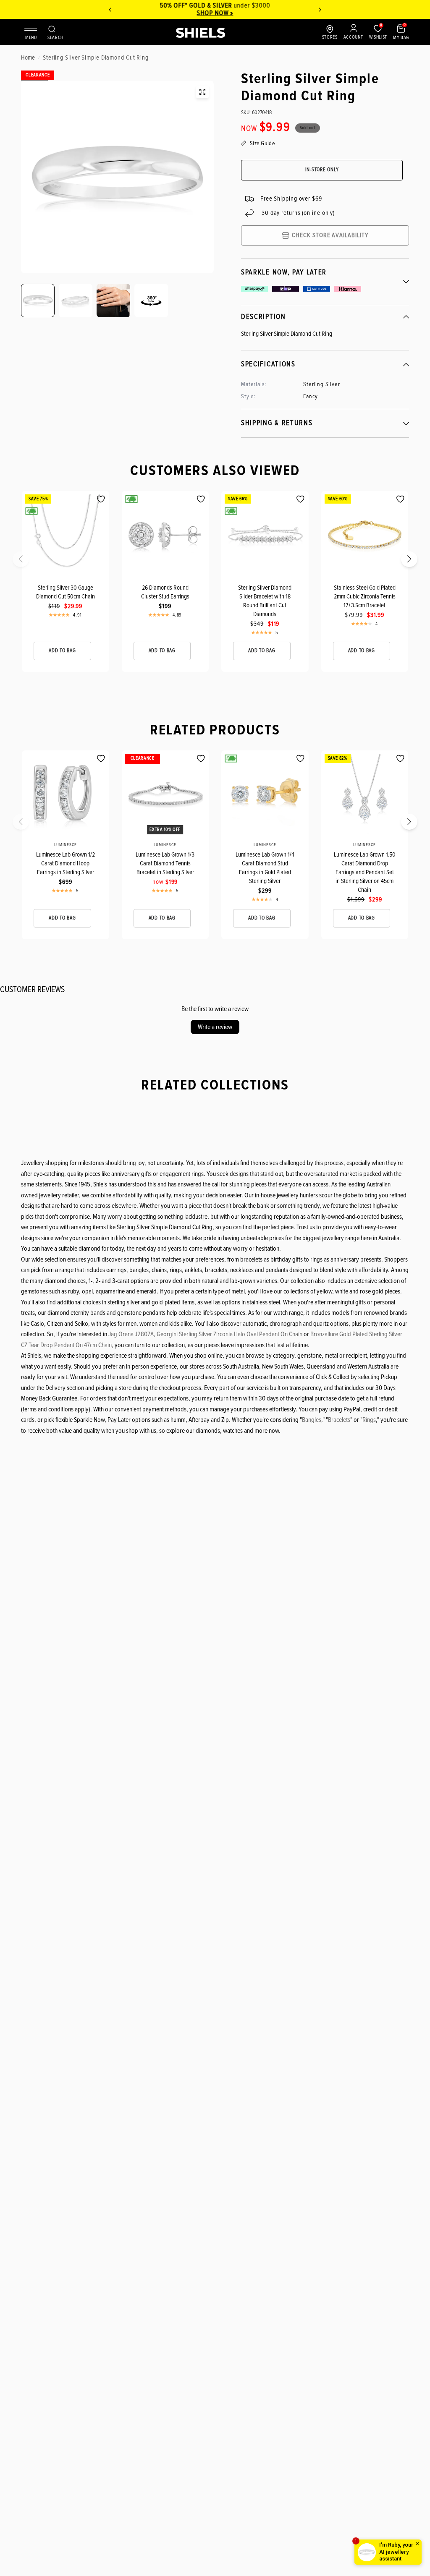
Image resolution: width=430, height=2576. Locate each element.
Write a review (215, 1027)
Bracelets (339, 1420)
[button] (26, 562)
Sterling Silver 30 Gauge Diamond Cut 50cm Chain (66, 592)
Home (28, 57)
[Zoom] (202, 92)
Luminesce (66, 845)
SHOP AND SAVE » (239, 13)
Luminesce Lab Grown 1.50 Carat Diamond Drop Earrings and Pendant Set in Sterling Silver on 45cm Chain (365, 872)
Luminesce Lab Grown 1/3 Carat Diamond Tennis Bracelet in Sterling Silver (165, 863)
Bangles (312, 1420)
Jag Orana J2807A (131, 1334)
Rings (369, 1420)
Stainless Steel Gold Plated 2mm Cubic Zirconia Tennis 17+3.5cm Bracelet (365, 596)
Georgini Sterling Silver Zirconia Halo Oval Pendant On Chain (229, 1334)
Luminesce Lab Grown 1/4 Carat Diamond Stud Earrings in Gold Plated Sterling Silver (265, 868)
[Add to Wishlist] (101, 499)
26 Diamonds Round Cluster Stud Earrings (165, 592)
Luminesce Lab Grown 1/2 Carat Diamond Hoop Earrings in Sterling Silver (66, 863)
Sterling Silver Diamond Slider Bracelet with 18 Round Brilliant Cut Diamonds (265, 601)
